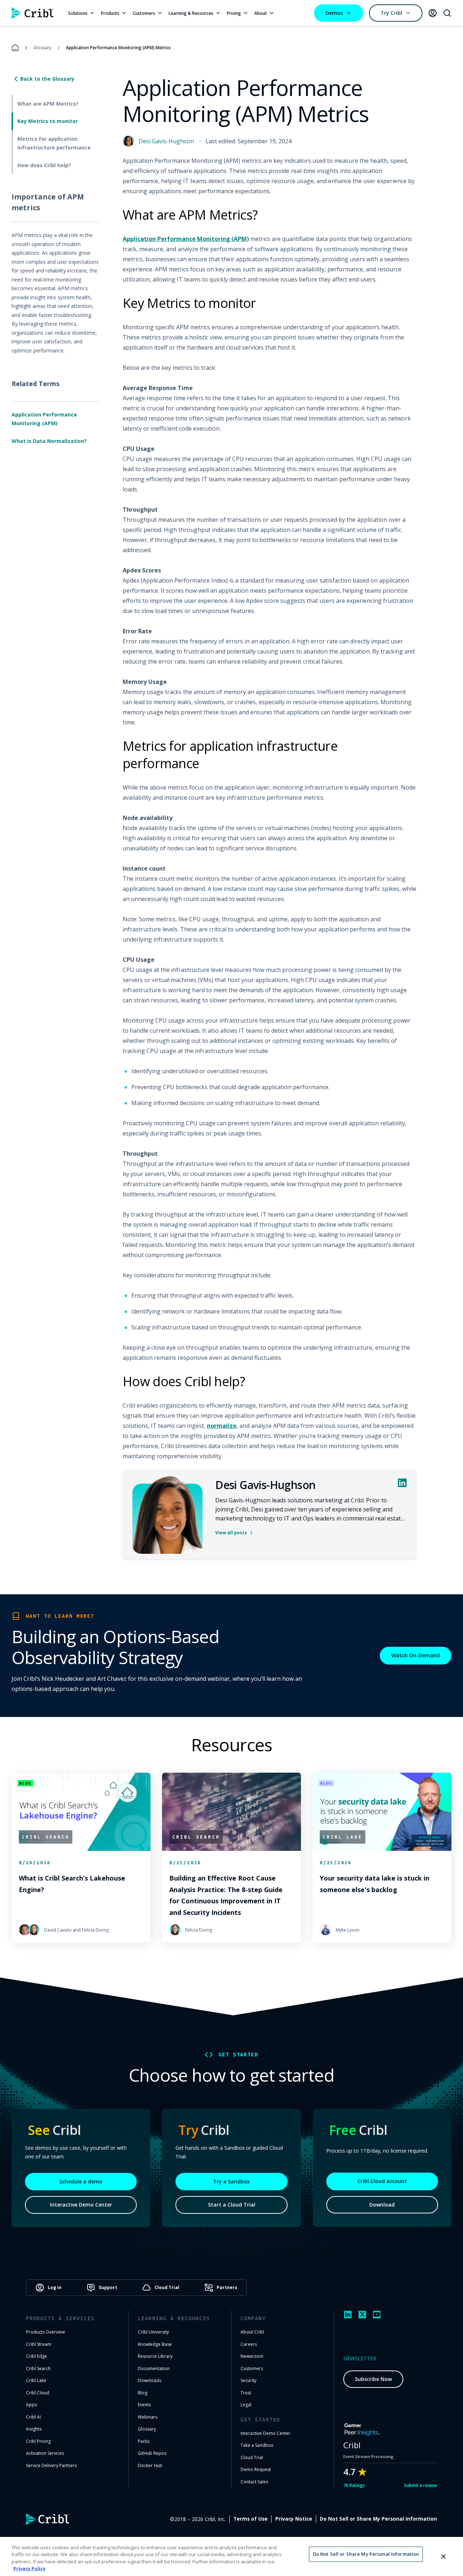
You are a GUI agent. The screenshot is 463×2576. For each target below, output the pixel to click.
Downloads (150, 2380)
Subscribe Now (373, 2379)
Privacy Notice (294, 2519)
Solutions (78, 13)
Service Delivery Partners (51, 2465)
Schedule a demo (81, 2181)
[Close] (443, 2556)
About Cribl (252, 2332)
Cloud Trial (252, 2457)
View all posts (231, 1533)
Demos (334, 13)
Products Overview (45, 2332)
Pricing (234, 13)
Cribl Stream (39, 2344)
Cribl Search (38, 2368)
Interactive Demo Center (81, 2205)
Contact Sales (254, 2482)
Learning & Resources (191, 13)
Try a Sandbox (231, 2181)
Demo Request (256, 2469)
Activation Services (45, 2453)
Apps (31, 2405)
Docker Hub (150, 2465)
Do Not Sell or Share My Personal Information (378, 2519)
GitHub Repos (152, 2453)
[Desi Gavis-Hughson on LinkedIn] (402, 1483)
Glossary (42, 48)
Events (144, 2405)
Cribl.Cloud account (382, 2181)
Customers (144, 13)
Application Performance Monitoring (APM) (44, 419)
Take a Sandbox (257, 2445)
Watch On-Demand (416, 1655)
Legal (246, 2405)
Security (249, 2380)
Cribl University (153, 2332)
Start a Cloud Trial (232, 2205)
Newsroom (252, 2356)
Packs (144, 2441)
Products (110, 13)
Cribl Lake (36, 2380)
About (261, 13)
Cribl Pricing (38, 2441)
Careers (249, 2344)
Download (382, 2205)
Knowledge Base (155, 2344)
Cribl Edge (37, 2356)
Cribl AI (33, 2417)
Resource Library (155, 2356)
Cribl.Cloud (38, 2393)
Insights (34, 2429)
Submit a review (420, 2485)
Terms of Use (250, 2519)
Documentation (154, 2368)
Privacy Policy (29, 2568)
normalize (222, 1426)
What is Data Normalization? (49, 441)
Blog (143, 2393)
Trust (246, 2393)
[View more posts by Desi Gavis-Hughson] (167, 1515)
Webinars (148, 2417)
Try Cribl (391, 13)
